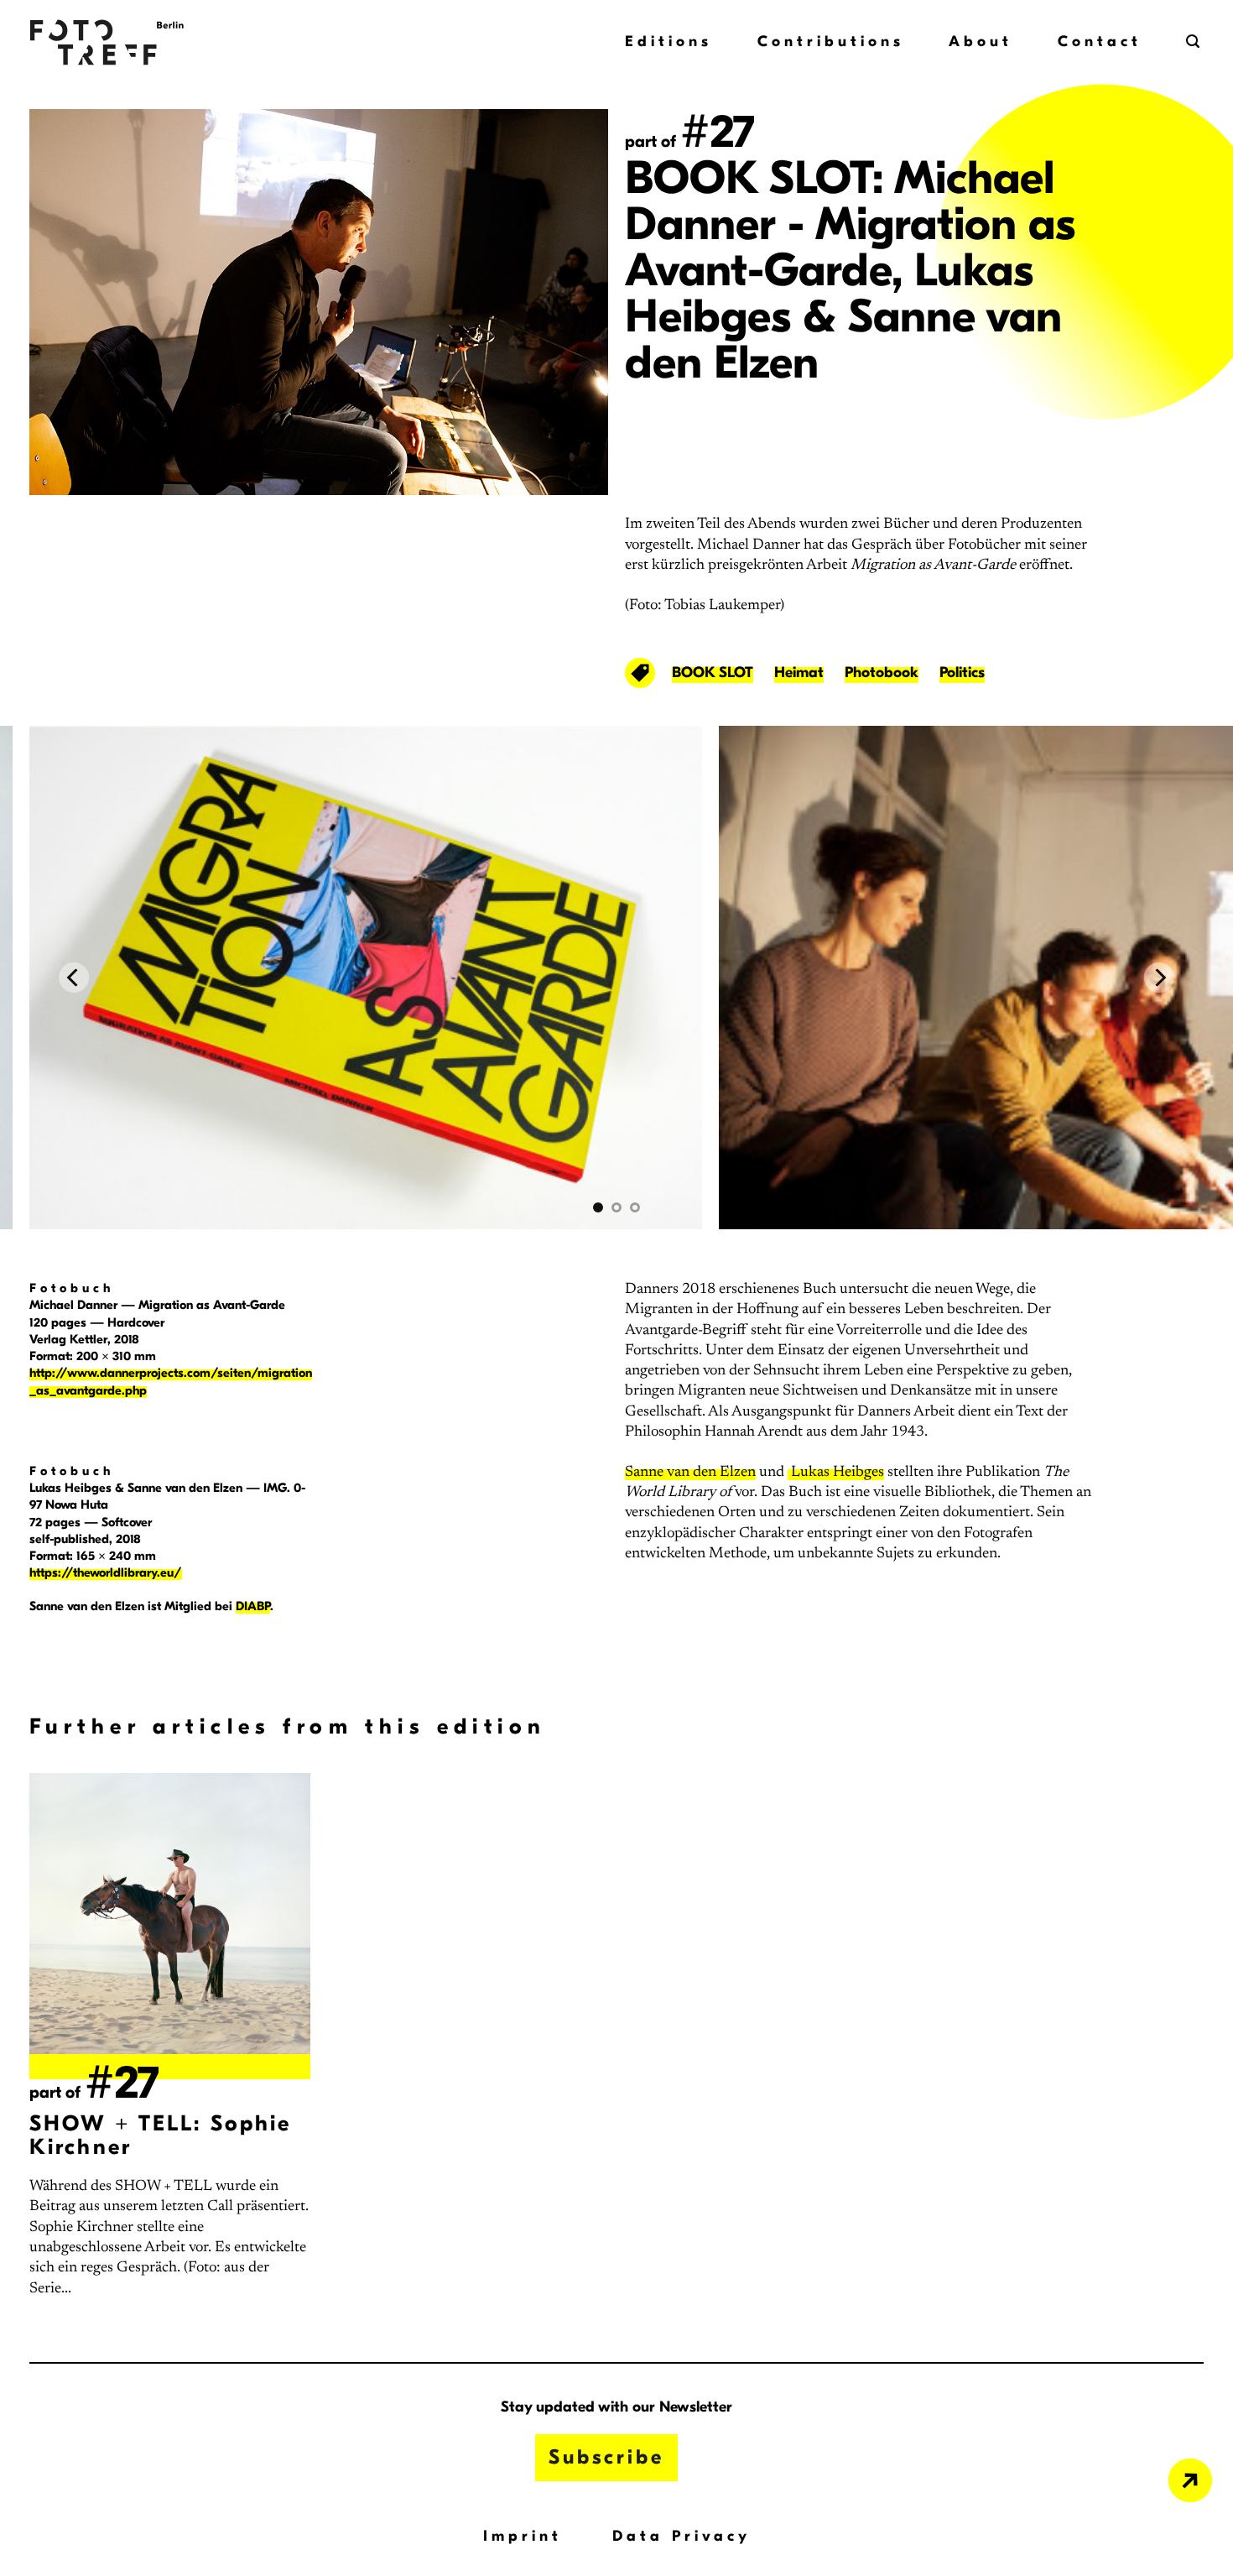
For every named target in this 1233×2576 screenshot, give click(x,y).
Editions (669, 42)
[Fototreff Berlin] (143, 42)
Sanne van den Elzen (690, 1473)
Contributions (831, 42)
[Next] (1159, 978)
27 (718, 132)
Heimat (799, 673)
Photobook (882, 673)
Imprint (523, 2536)
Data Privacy (682, 2536)
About (981, 42)
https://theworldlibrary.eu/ (106, 1572)
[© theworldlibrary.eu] (616, 978)
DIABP (253, 1606)
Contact (1100, 42)
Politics (962, 673)
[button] (1195, 42)
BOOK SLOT (713, 673)
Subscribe (606, 2457)
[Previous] (74, 978)
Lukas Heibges (836, 1473)
